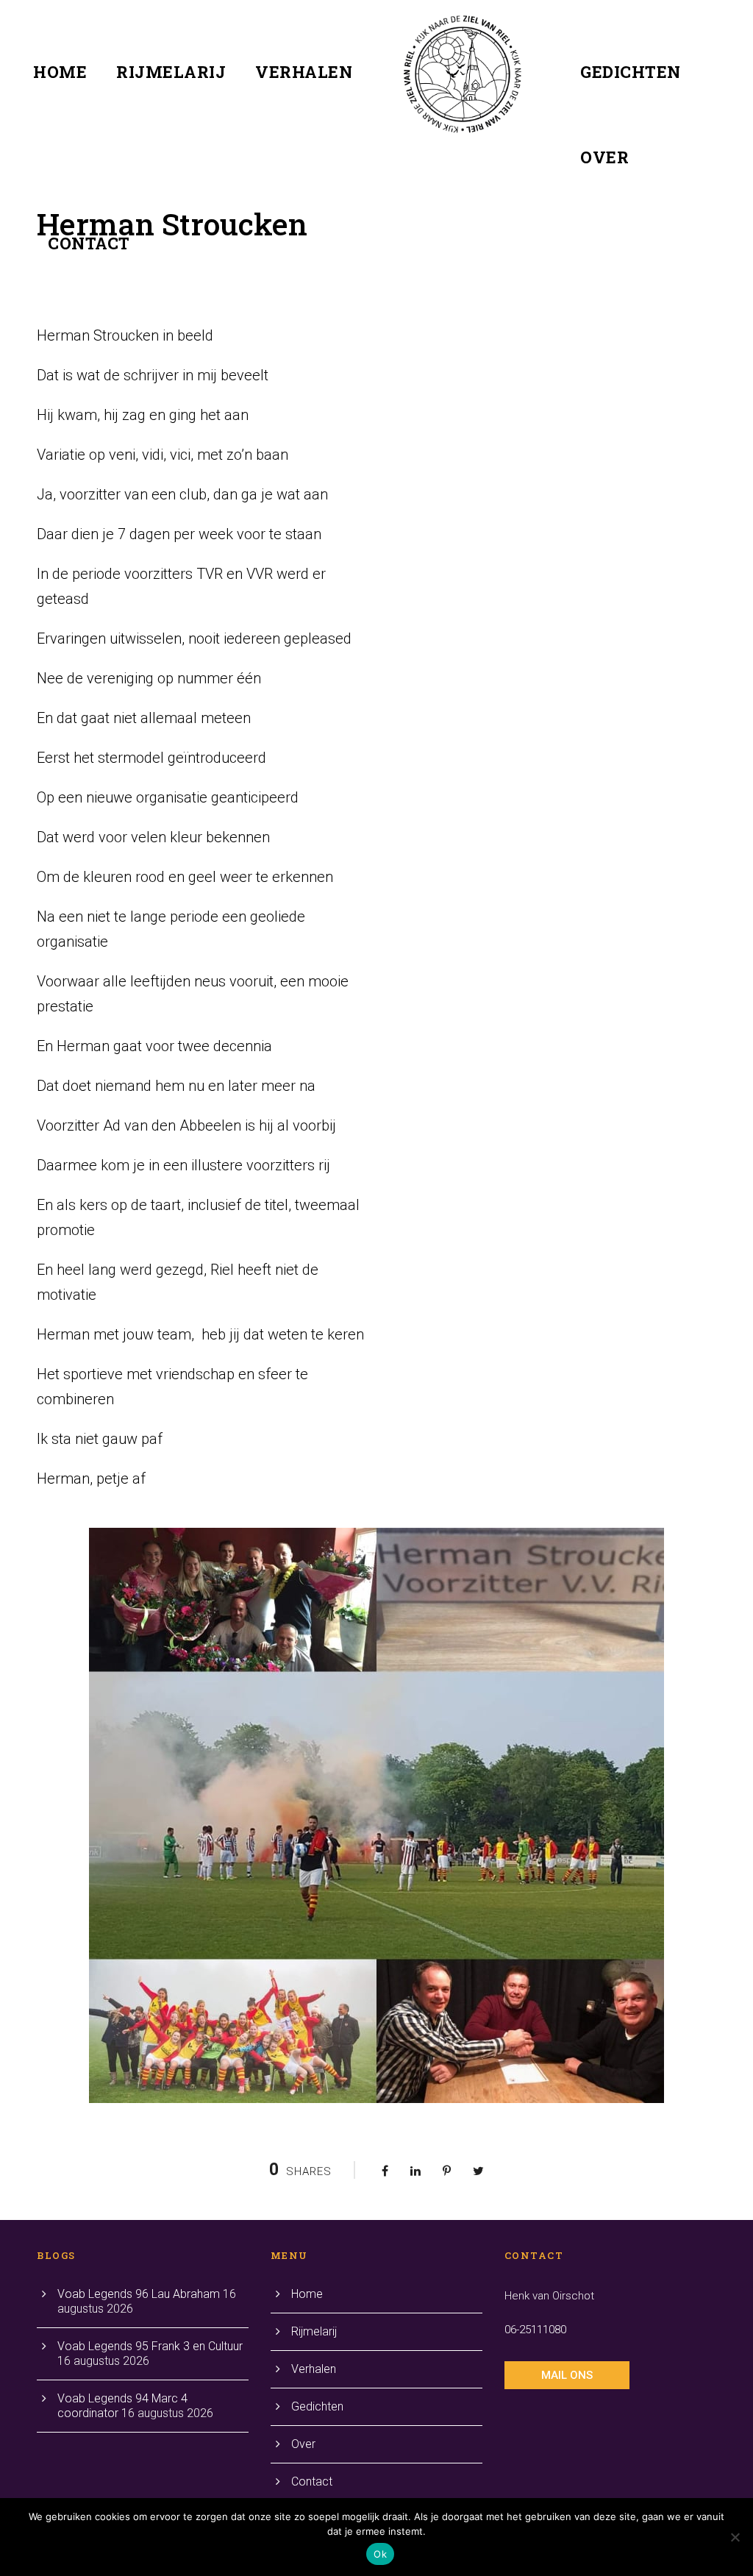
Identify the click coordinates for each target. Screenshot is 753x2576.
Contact (89, 243)
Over (604, 157)
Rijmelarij (171, 72)
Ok (380, 2554)
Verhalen (304, 72)
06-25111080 (535, 2330)
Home (60, 72)
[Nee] (735, 2537)
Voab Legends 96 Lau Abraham (139, 2294)
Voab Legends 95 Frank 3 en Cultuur (150, 2346)
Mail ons (567, 2375)
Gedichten (631, 72)
